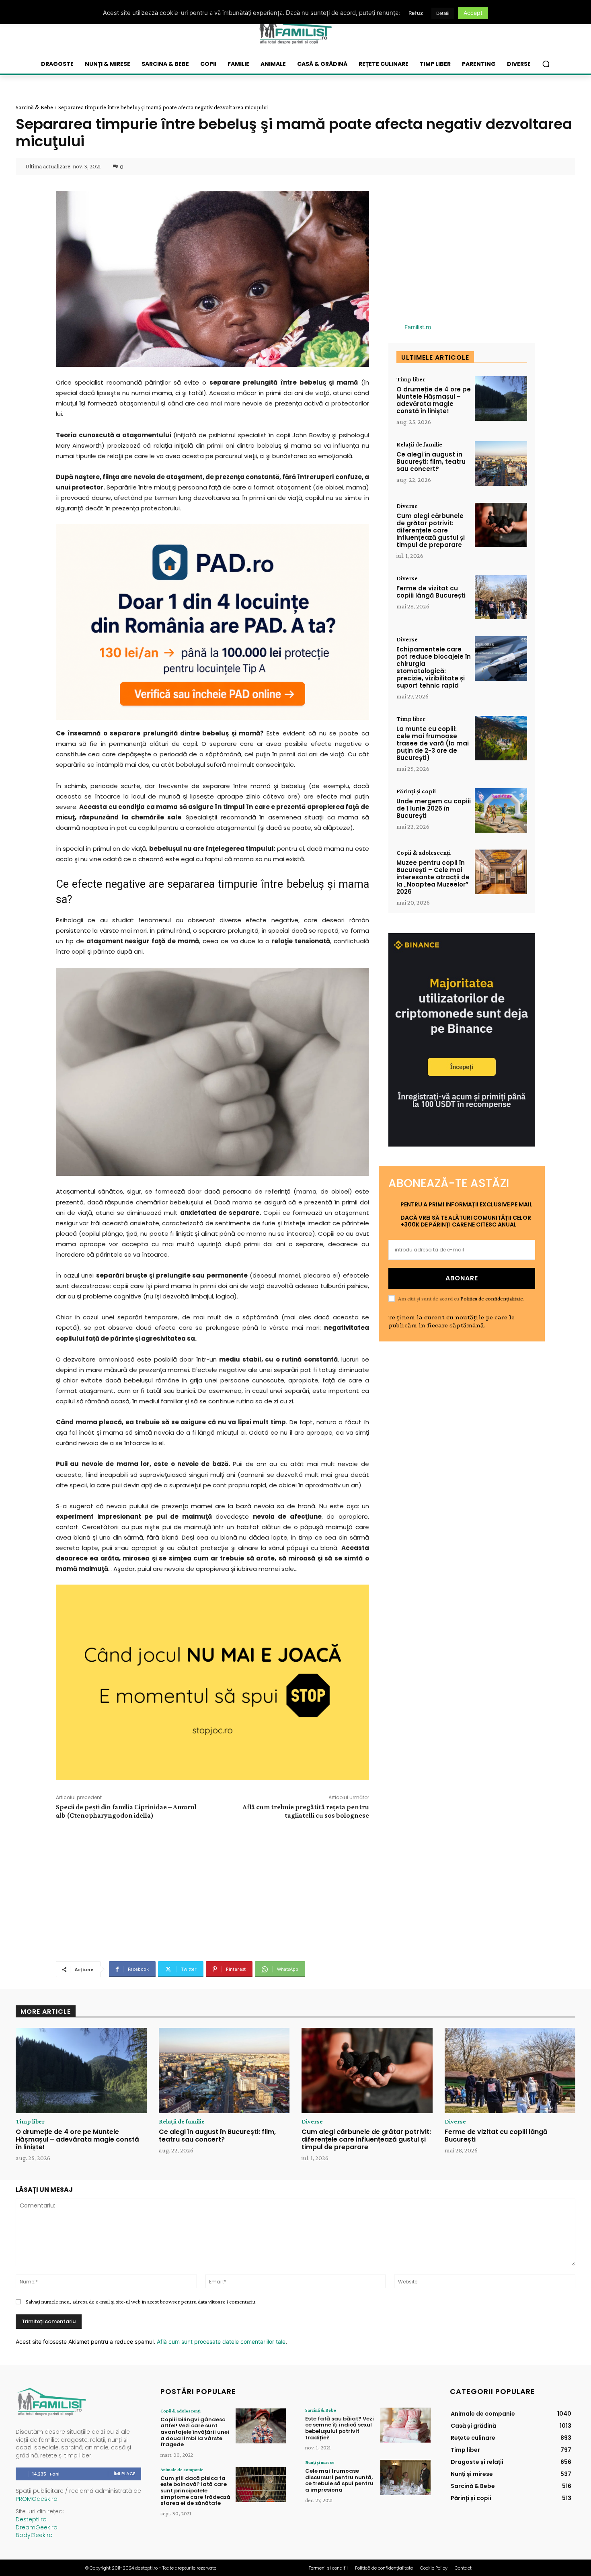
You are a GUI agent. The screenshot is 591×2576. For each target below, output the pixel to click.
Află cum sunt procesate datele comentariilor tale (221, 2342)
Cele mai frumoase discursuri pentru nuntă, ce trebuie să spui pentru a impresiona (339, 2480)
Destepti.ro (31, 2519)
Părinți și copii (416, 791)
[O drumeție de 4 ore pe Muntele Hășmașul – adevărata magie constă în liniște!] (501, 398)
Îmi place (125, 2474)
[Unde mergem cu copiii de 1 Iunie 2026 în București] (501, 810)
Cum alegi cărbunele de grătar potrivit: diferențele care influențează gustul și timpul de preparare (431, 530)
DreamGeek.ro (37, 2527)
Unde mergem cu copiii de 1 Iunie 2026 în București (434, 808)
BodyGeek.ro (34, 2535)
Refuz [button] (416, 13)
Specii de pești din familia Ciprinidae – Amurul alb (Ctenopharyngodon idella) (126, 1811)
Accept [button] (473, 13)
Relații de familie (419, 444)
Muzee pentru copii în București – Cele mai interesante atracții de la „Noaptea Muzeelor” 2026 (433, 877)
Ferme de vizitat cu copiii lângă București (431, 592)
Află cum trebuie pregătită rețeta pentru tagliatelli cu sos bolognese (306, 1811)
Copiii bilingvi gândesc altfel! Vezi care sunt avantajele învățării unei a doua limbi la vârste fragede (195, 2432)
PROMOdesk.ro (37, 2499)
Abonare (462, 1278)
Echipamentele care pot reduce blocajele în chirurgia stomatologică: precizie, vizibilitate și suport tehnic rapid (434, 667)
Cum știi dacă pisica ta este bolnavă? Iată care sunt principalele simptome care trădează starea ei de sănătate (195, 2491)
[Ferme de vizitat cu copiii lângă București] (501, 597)
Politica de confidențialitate (492, 1298)
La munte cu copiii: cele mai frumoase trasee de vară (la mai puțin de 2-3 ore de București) (433, 743)
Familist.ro (418, 327)
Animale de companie (182, 2470)
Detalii (443, 13)
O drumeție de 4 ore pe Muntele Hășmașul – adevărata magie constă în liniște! (434, 400)
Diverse (407, 506)
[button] (546, 64)
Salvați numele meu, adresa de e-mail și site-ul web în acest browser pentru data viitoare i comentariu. (141, 2302)
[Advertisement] (212, 1889)
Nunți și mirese (320, 2462)
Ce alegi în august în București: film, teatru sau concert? (431, 462)
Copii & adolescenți (424, 853)
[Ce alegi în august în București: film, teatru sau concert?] (501, 464)
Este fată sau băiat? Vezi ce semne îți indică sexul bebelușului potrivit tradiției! (340, 2428)
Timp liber (411, 379)
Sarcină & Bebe (34, 107)
